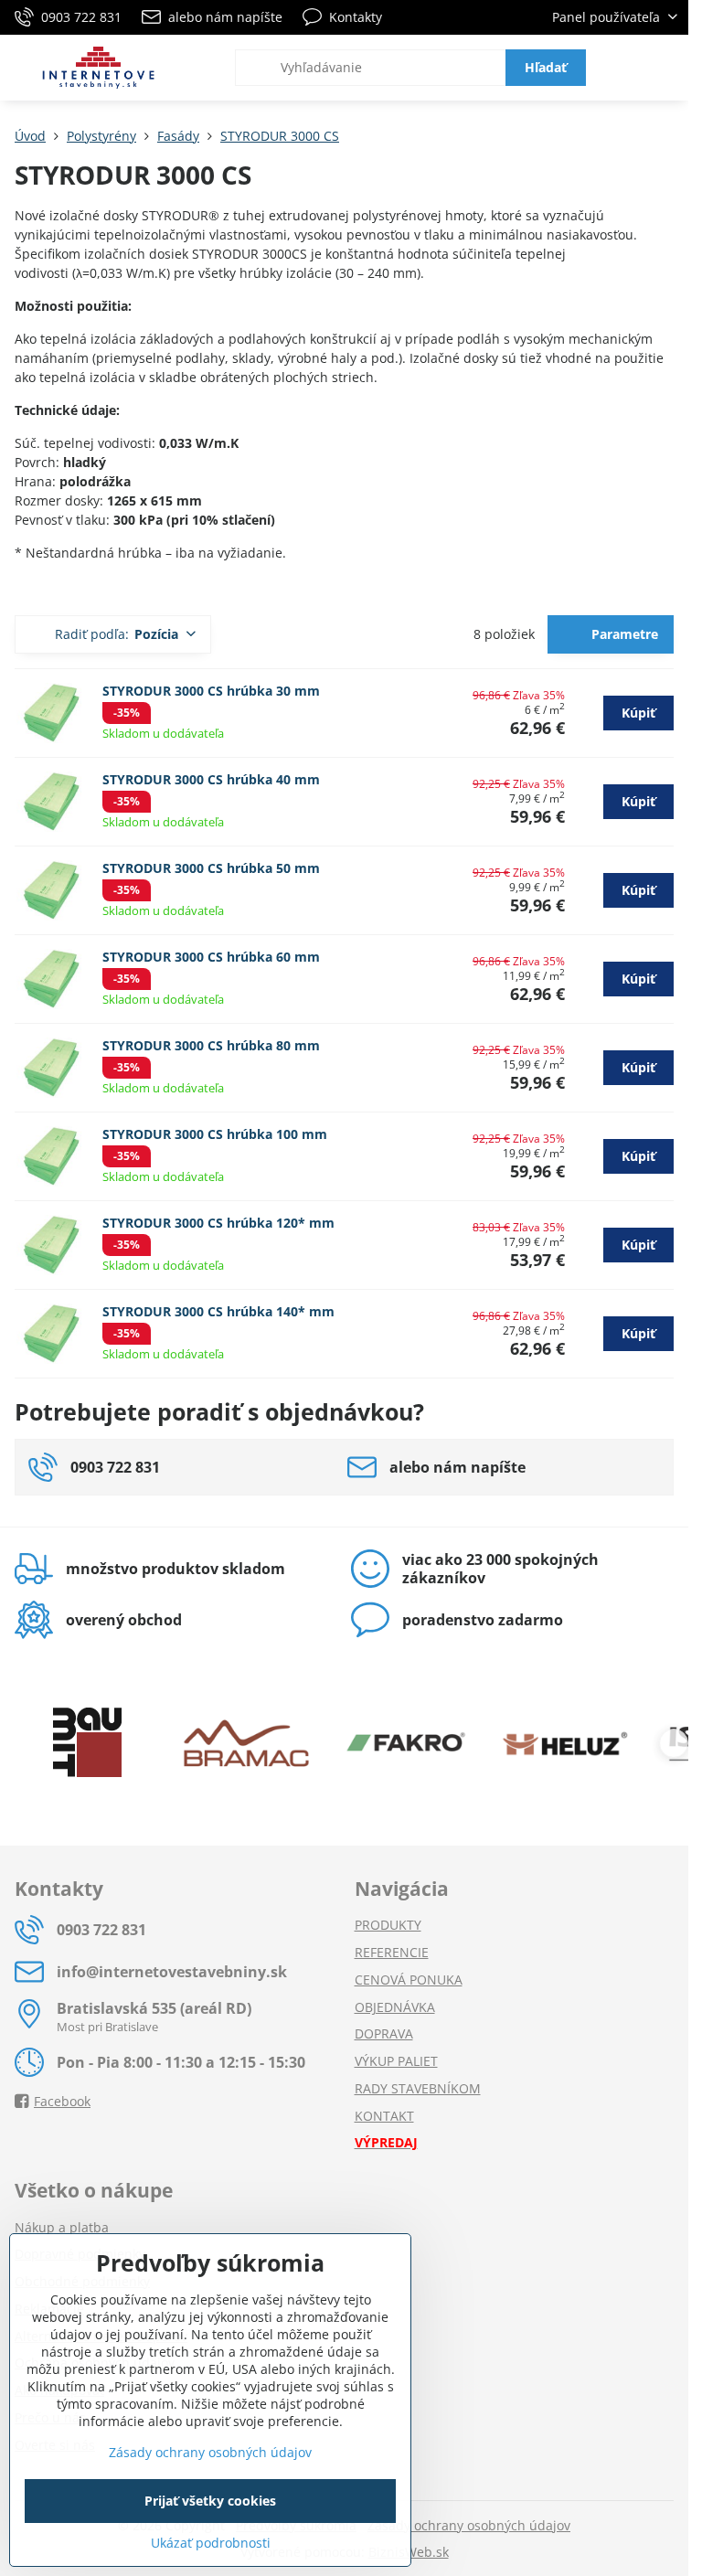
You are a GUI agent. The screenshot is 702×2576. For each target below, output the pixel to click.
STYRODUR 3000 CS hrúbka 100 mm (215, 1134)
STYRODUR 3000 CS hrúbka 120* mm (218, 1223)
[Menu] (666, 68)
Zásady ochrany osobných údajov (469, 2525)
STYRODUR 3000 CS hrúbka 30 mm (211, 691)
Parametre (623, 634)
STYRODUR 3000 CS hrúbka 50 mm (211, 868)
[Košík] (622, 68)
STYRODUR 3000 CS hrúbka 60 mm (211, 957)
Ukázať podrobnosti (211, 2543)
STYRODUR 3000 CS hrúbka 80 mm (211, 1045)
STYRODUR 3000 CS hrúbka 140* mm (218, 1311)
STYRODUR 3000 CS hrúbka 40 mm (211, 779)
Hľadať (546, 67)
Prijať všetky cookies (210, 2501)
